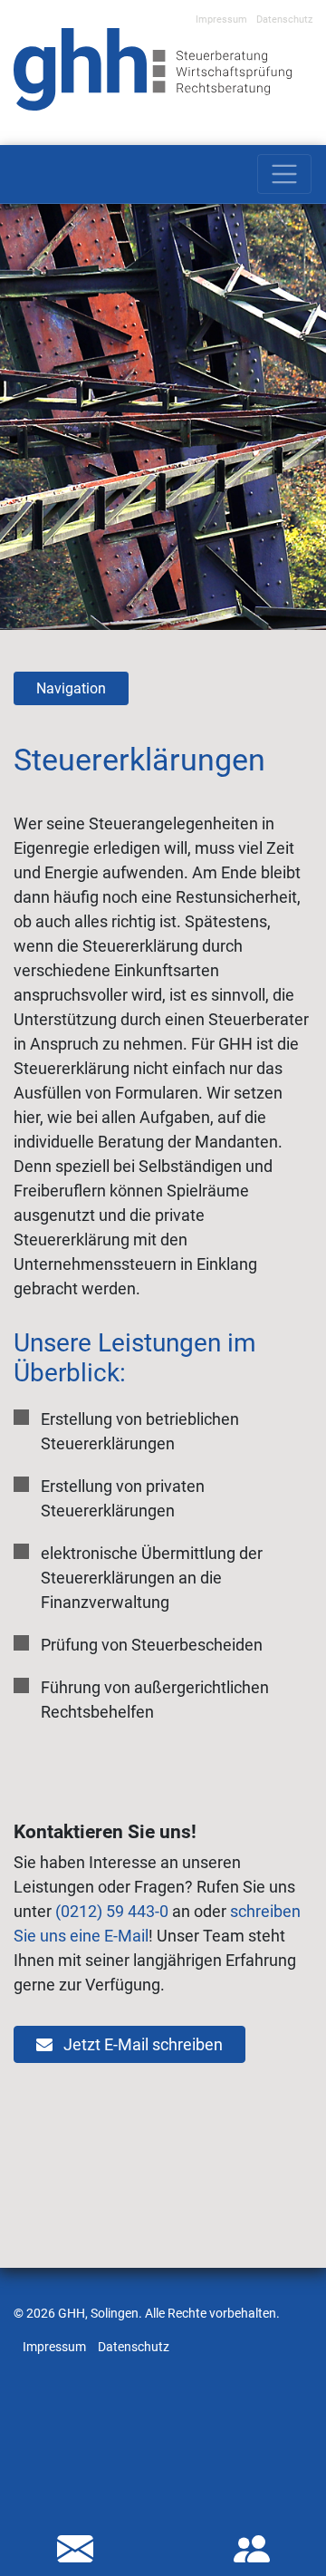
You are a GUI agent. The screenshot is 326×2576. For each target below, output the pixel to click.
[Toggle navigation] (284, 174)
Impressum (221, 19)
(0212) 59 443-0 (112, 1911)
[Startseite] (153, 68)
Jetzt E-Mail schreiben (141, 2044)
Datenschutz (284, 19)
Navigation (71, 688)
